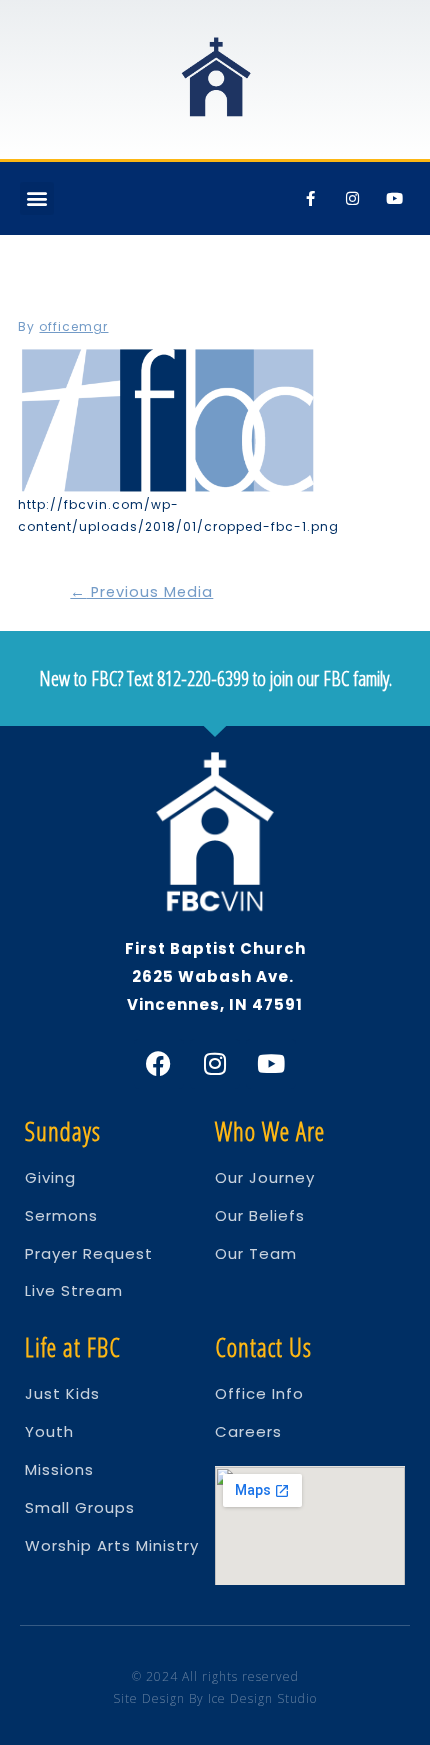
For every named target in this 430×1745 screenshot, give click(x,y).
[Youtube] (395, 198)
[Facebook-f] (311, 198)
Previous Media (141, 592)
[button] (37, 198)
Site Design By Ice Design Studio (215, 1698)
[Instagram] (353, 198)
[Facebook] (159, 1064)
